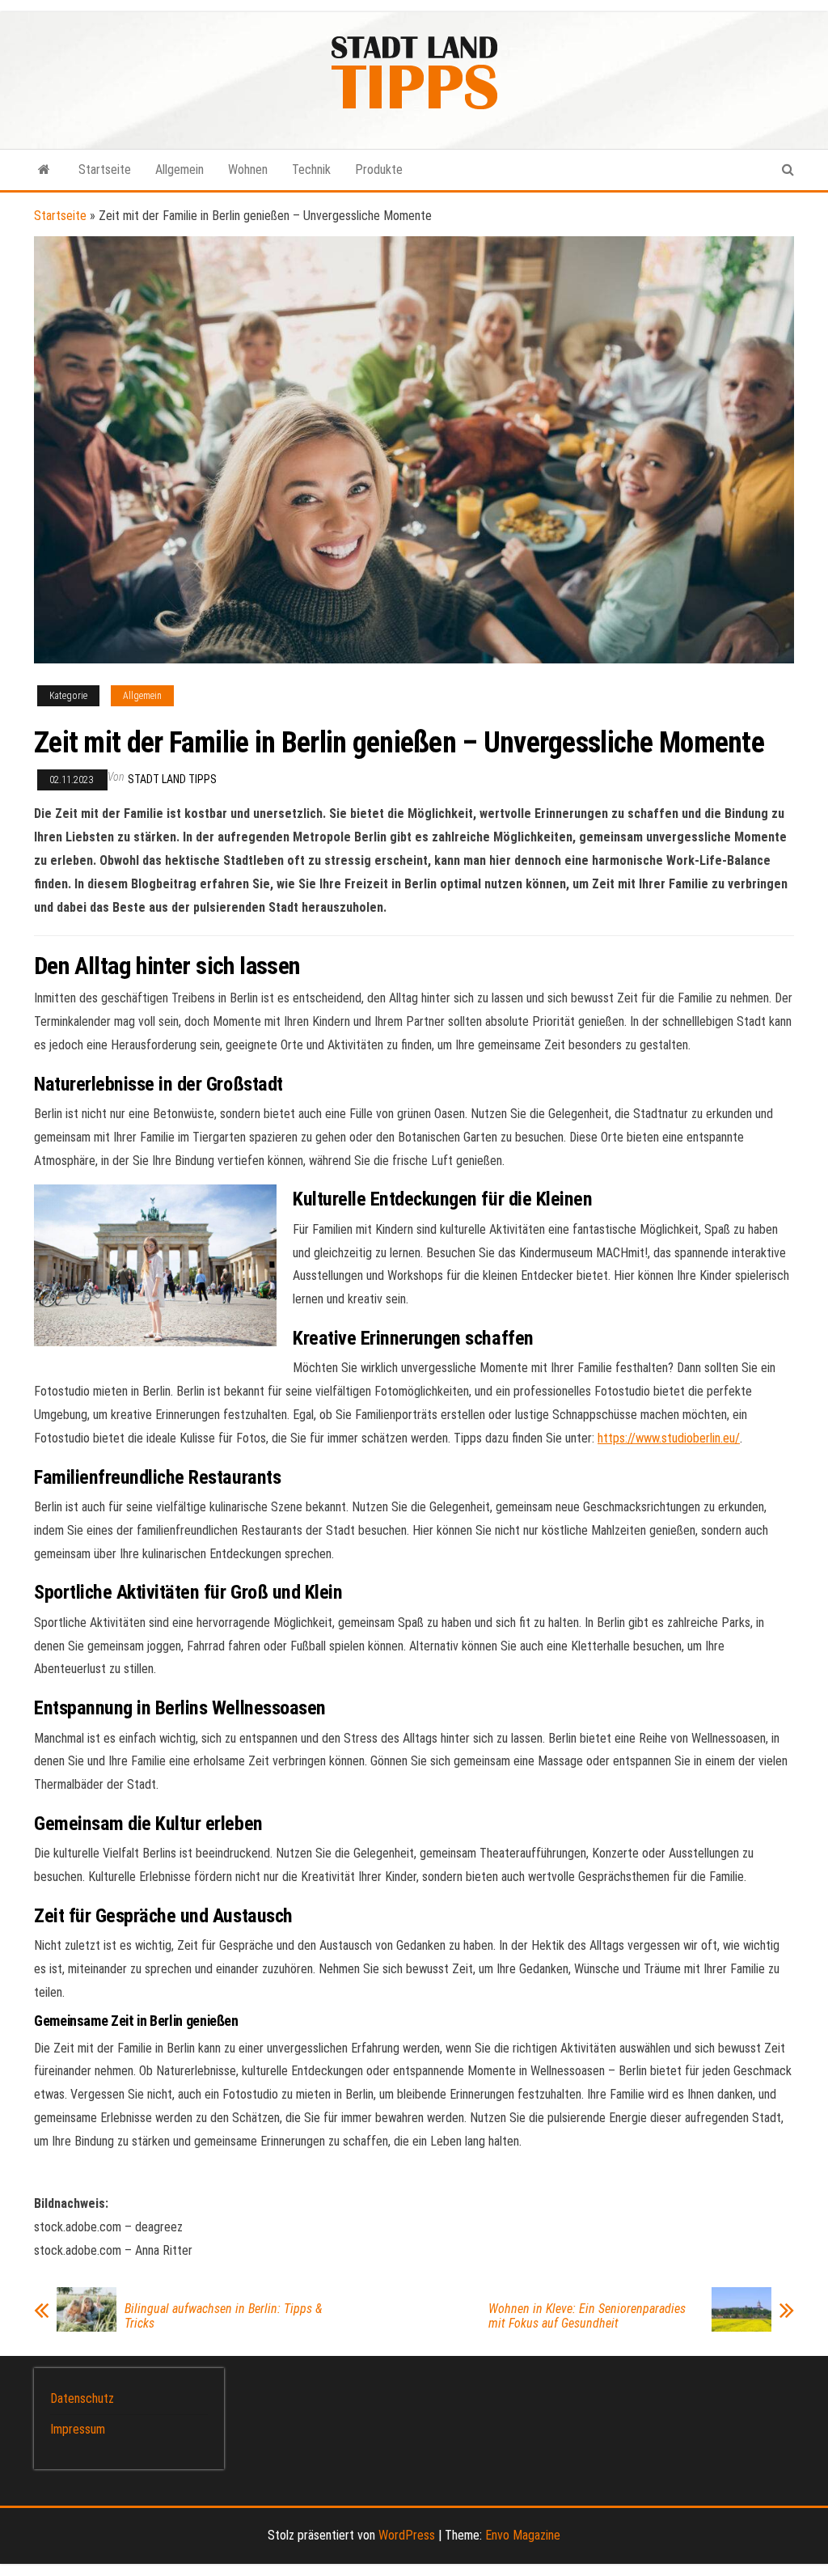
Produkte (379, 169)
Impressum (78, 2429)
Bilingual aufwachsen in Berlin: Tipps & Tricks (223, 2316)
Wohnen (248, 169)
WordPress (407, 2535)
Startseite (105, 169)
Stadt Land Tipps (172, 779)
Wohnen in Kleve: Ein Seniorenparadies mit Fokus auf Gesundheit (587, 2316)
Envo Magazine (523, 2535)
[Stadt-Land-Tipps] (44, 170)
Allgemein (180, 169)
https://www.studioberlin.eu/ (669, 1438)
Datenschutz (82, 2398)
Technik (311, 169)
